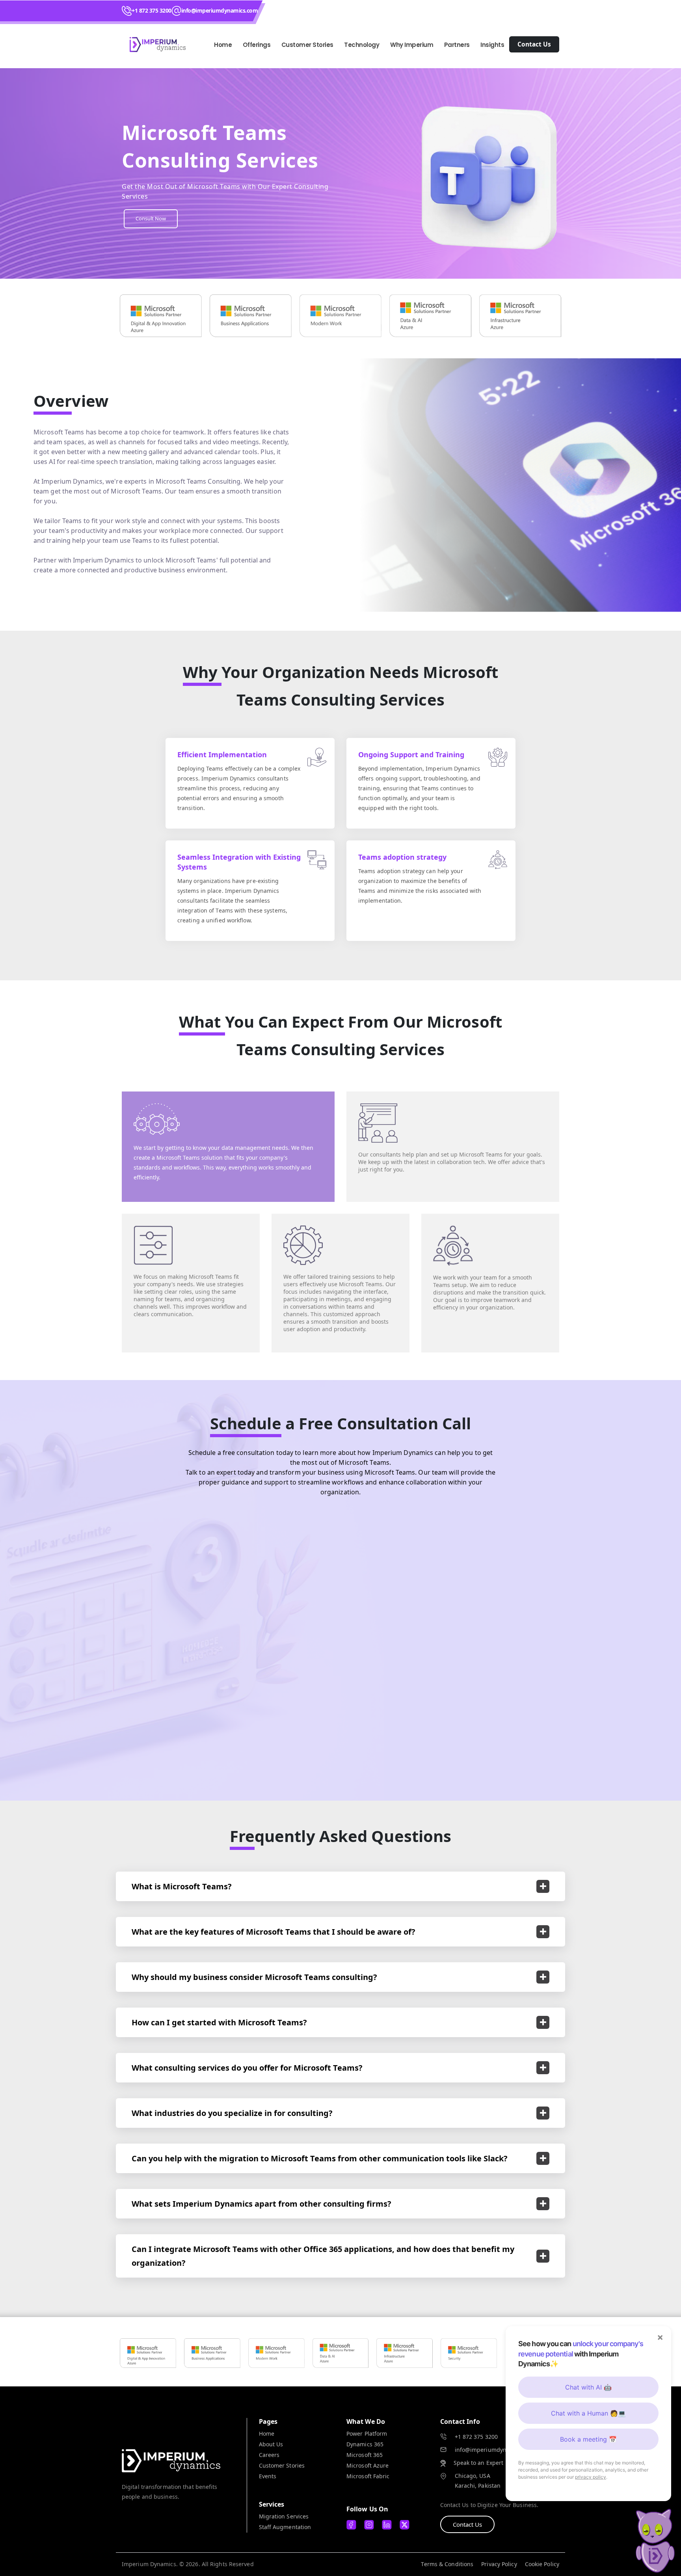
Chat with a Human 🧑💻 (588, 2413)
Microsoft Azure (368, 2465)
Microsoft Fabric (368, 2476)
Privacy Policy (499, 2564)
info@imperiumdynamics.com (220, 10)
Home (223, 45)
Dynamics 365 (365, 2444)
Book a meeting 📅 (588, 2439)
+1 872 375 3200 (152, 10)
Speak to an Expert (479, 2463)
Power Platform (367, 2434)
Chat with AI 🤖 (588, 2387)
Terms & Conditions (447, 2564)
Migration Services (284, 2516)
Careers (269, 2455)
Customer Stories (282, 2465)
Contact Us (467, 2524)
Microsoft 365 (365, 2455)
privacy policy (591, 2477)
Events (268, 2476)
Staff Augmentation (285, 2527)
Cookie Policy (542, 2564)
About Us (271, 2444)
